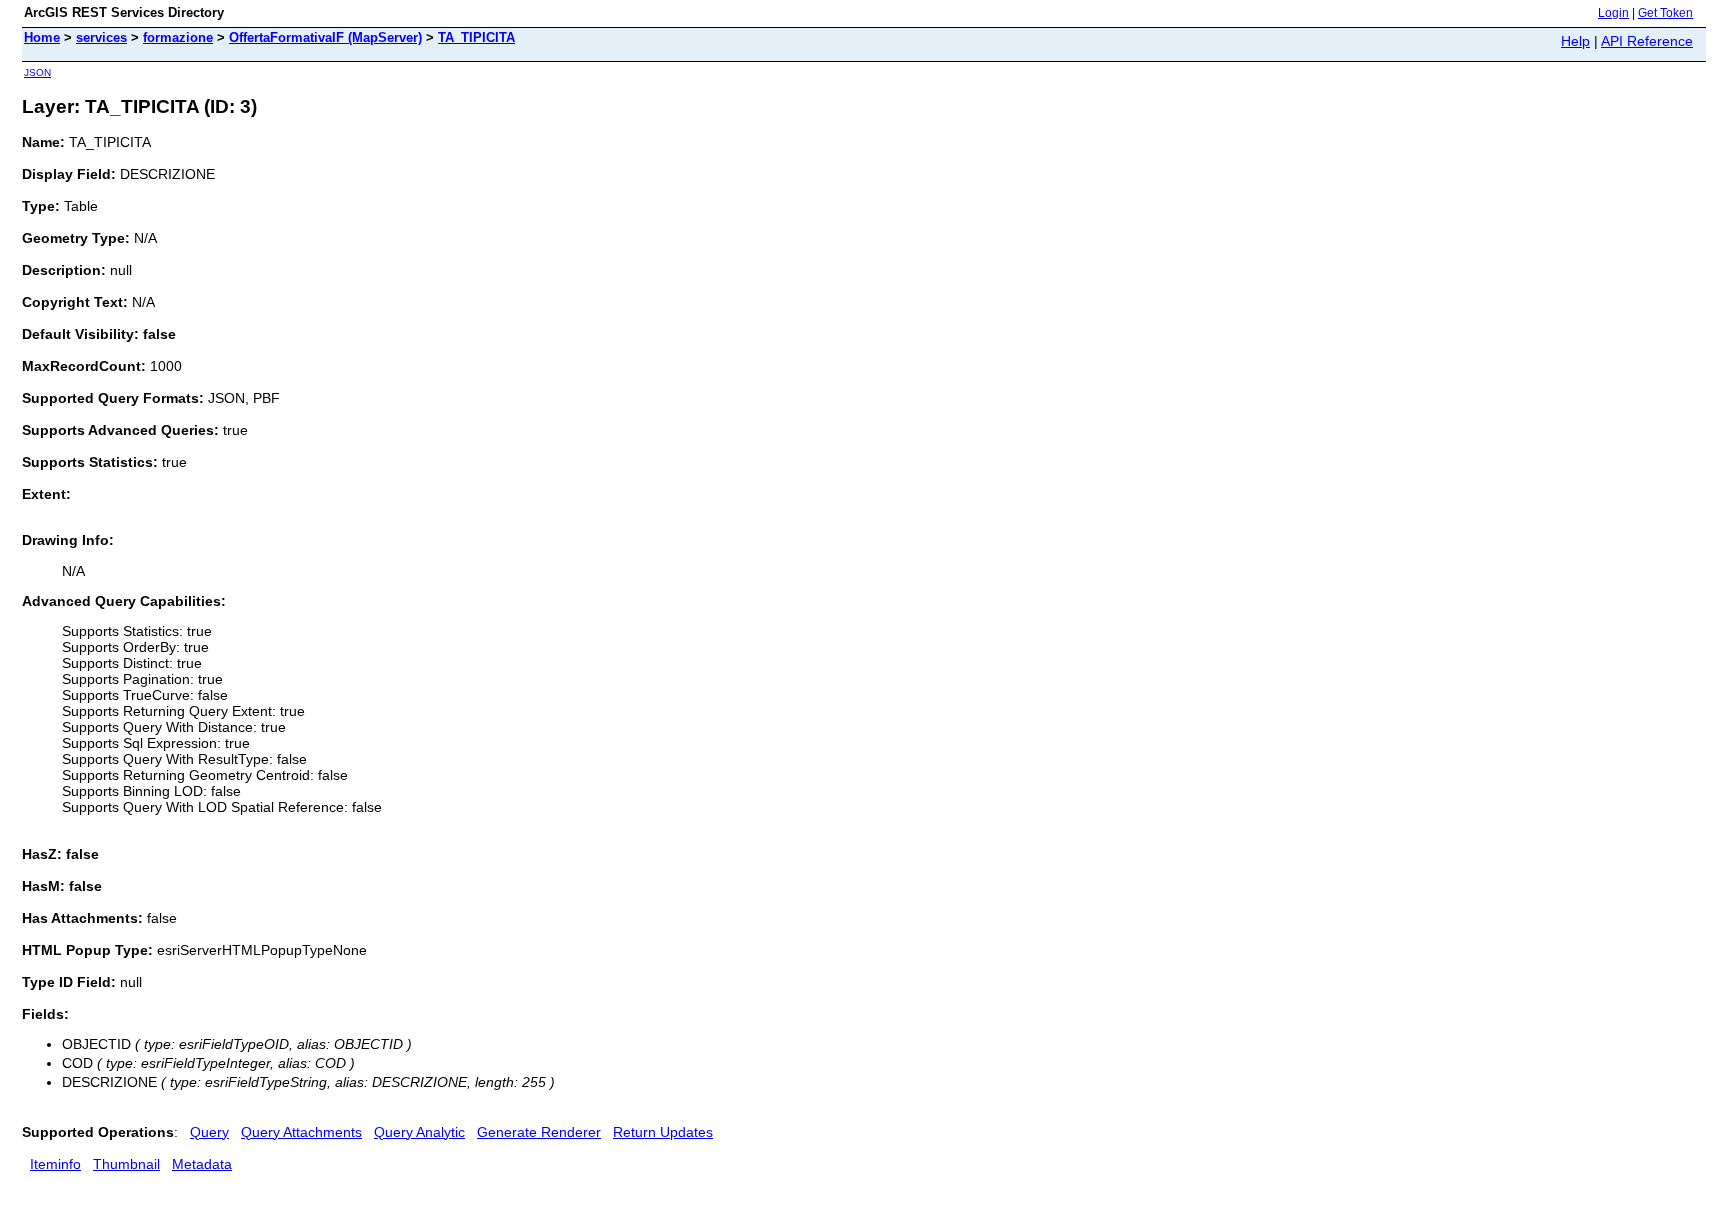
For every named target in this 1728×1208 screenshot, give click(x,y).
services (101, 37)
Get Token (1665, 13)
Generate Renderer (539, 1132)
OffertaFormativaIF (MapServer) (325, 37)
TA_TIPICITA (476, 37)
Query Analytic (419, 1132)
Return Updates (663, 1132)
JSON (37, 72)
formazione (178, 37)
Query (209, 1132)
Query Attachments (301, 1132)
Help (1575, 41)
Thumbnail (126, 1164)
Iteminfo (55, 1164)
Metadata (202, 1164)
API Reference (1647, 41)
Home (42, 37)
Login (1613, 13)
